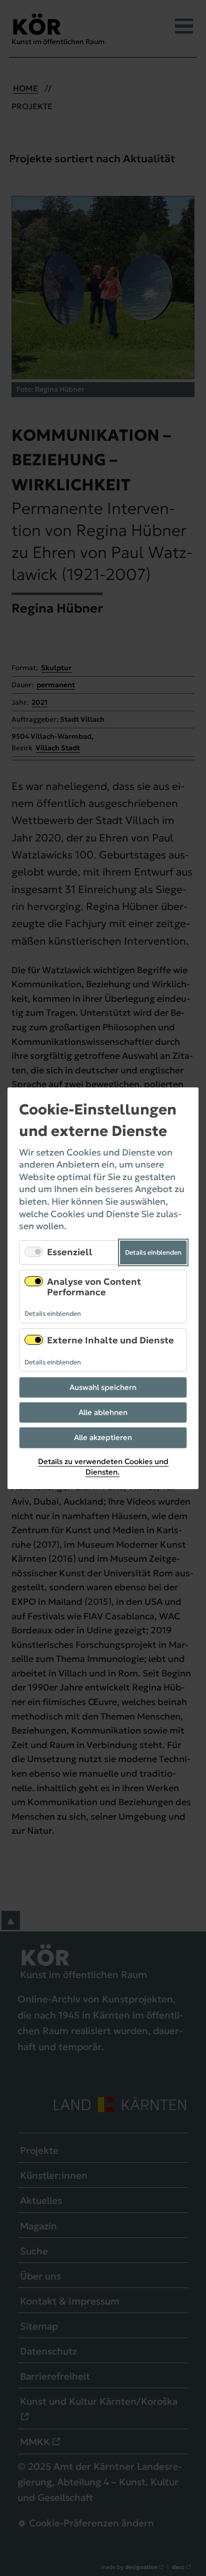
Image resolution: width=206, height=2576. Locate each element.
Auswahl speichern (103, 1387)
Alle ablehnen (103, 1412)
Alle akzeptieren (103, 1437)
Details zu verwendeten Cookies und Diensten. (103, 1466)
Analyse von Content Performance (94, 1287)
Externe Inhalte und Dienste (110, 1340)
